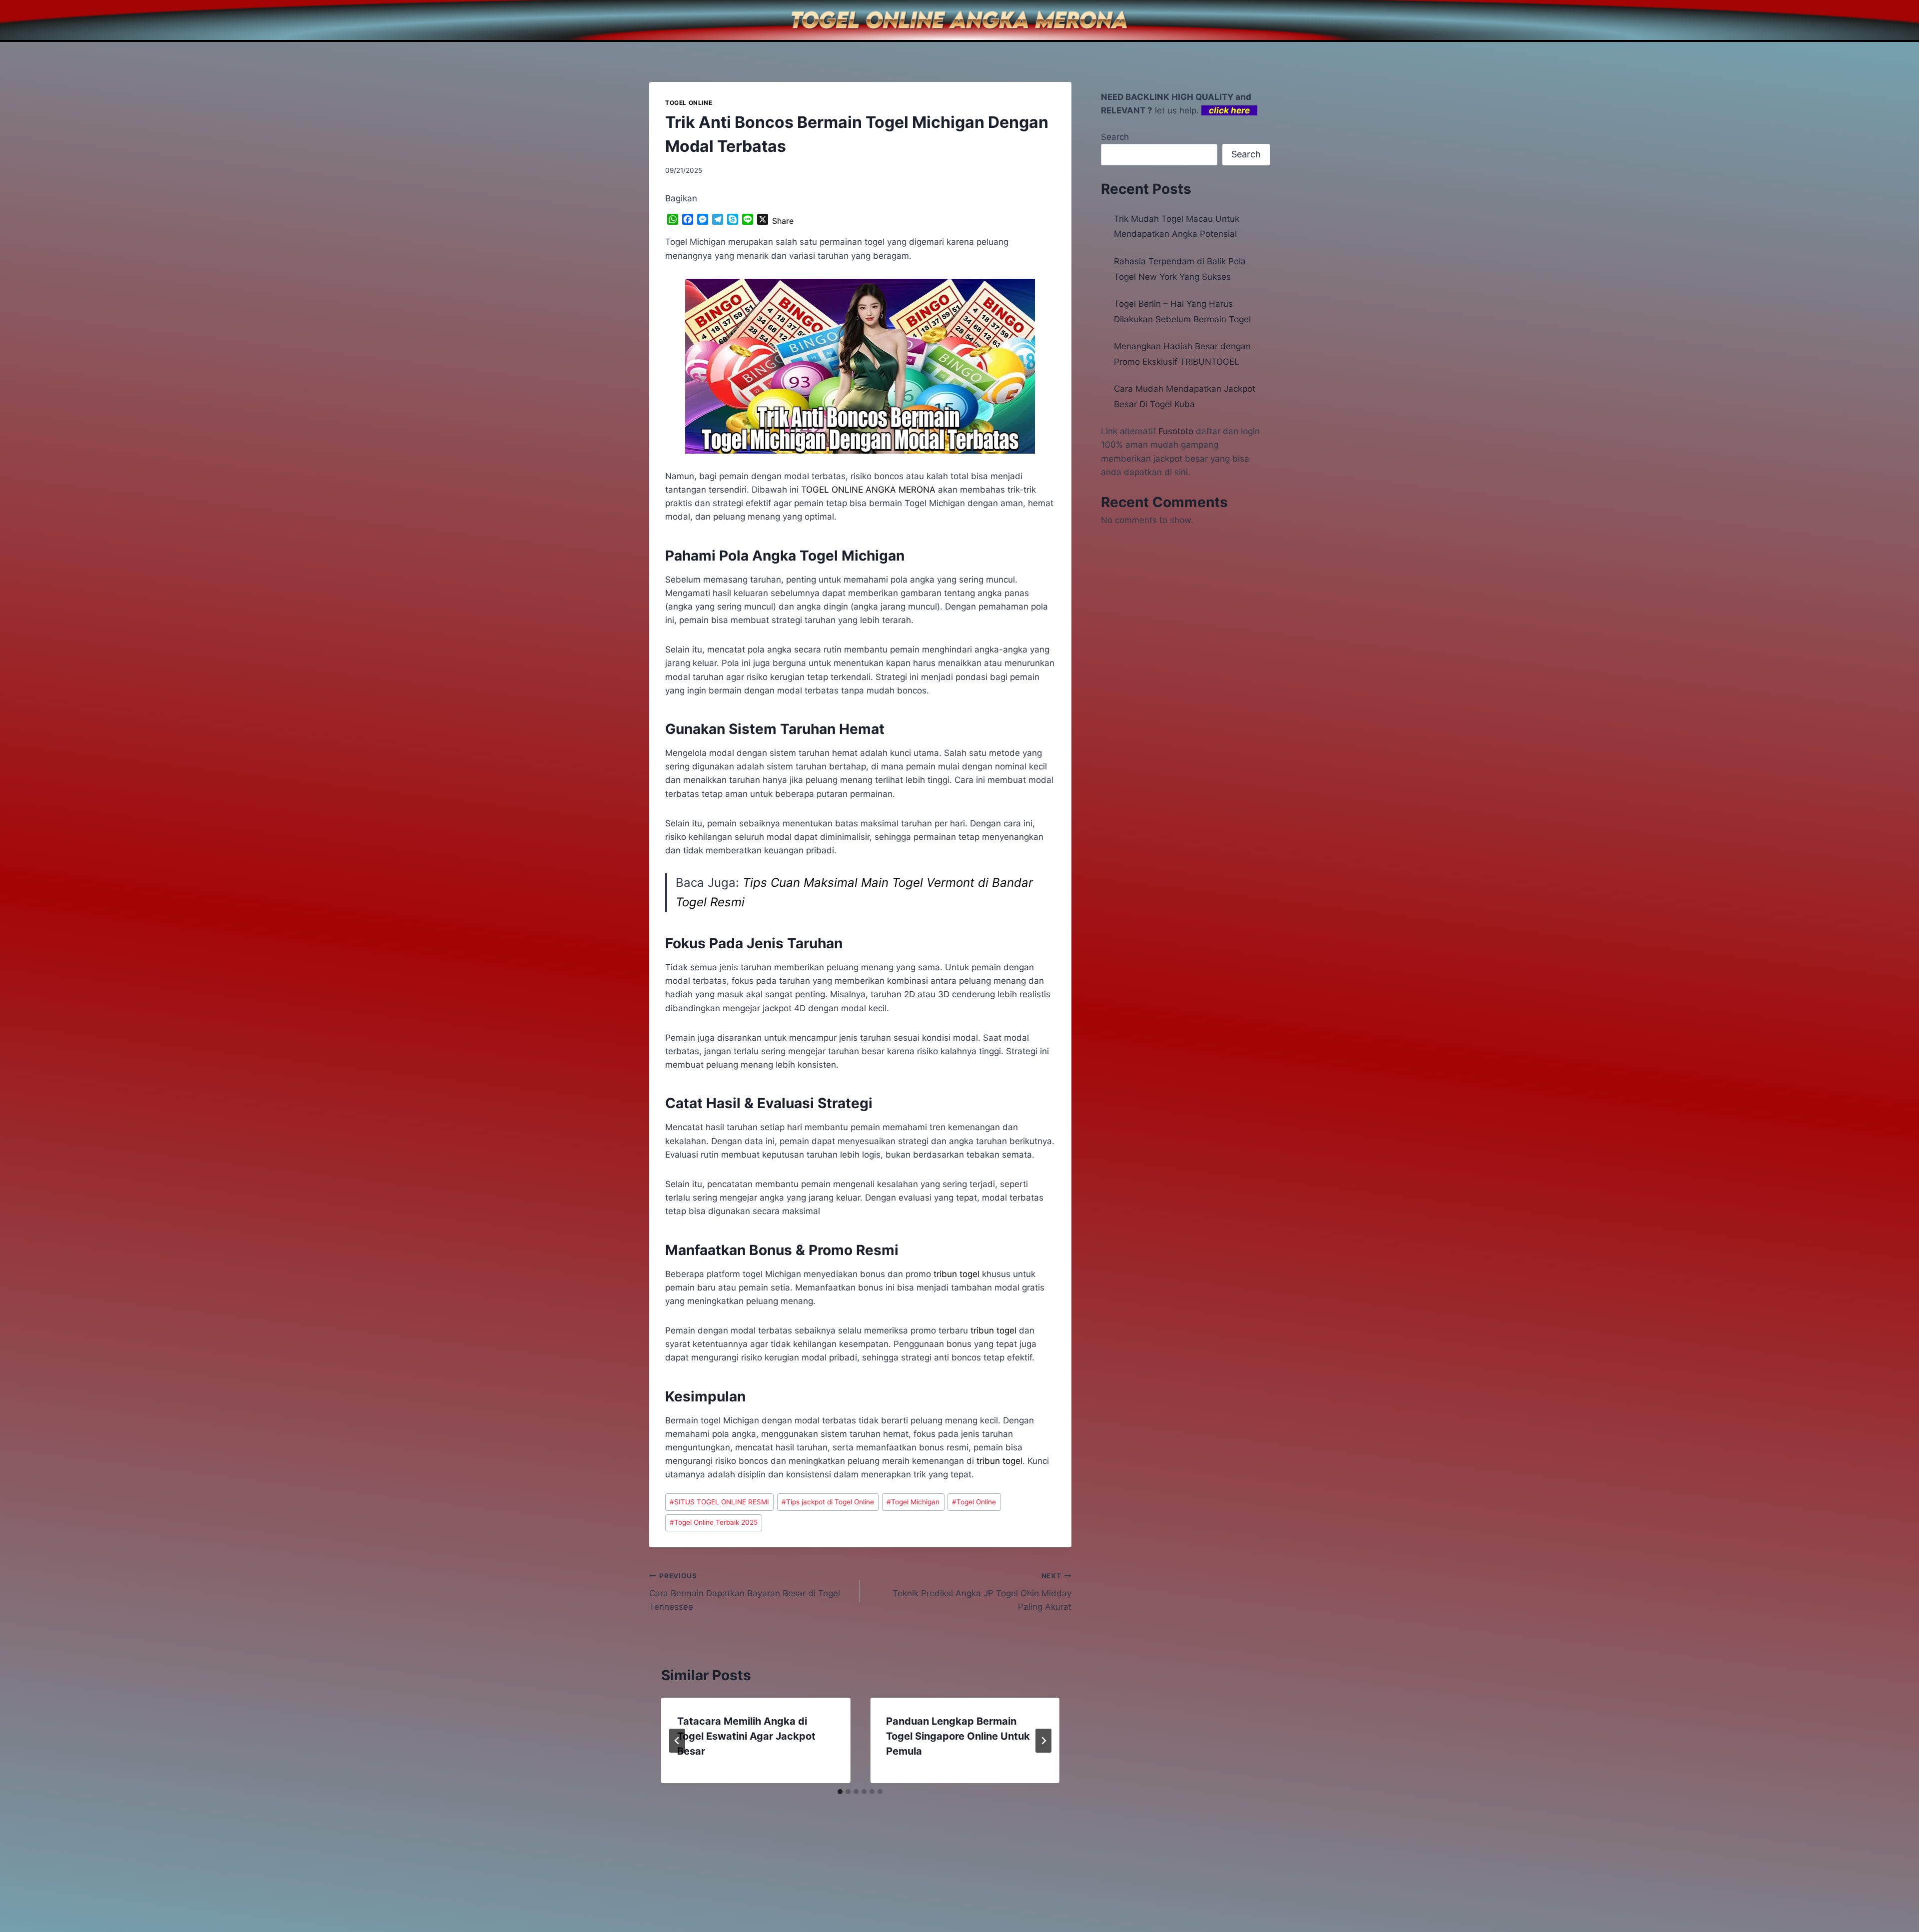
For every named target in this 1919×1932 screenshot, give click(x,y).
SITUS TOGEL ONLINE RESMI (719, 1502)
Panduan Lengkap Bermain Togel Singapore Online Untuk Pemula (958, 1736)
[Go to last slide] (677, 1741)
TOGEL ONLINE (689, 103)
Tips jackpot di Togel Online (828, 1502)
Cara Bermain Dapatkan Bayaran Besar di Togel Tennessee (745, 1592)
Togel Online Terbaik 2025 (714, 1522)
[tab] (840, 1792)
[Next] (1043, 1741)
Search (1115, 137)
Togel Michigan (913, 1502)
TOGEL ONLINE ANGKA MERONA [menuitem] (868, 490)
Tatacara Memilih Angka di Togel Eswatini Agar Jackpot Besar (746, 1736)
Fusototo (1176, 431)
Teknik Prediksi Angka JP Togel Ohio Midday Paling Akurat (982, 1592)
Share (783, 221)
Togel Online (974, 1502)
